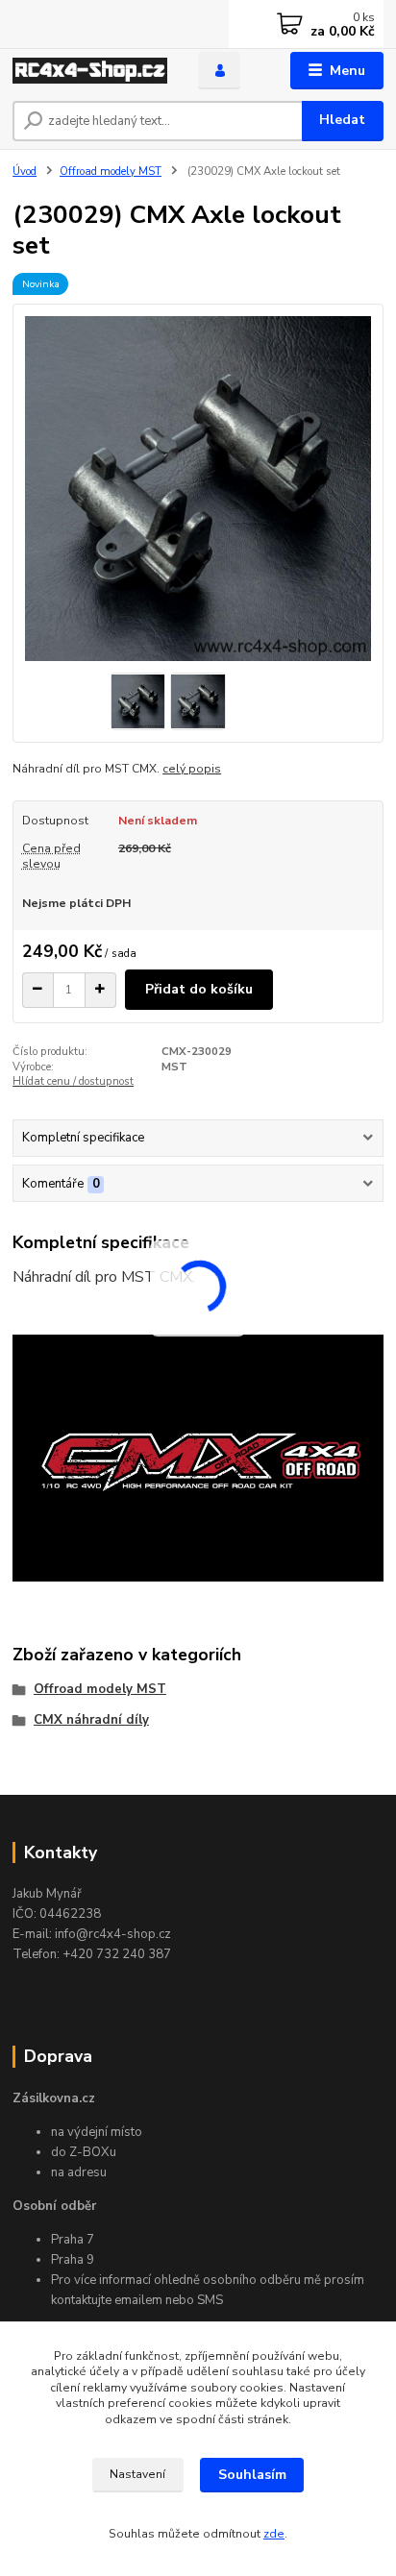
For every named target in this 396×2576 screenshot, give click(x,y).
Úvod (25, 172)
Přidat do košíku (199, 989)
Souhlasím (252, 2475)
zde (274, 2534)
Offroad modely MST (111, 172)
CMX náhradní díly (91, 1720)
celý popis (192, 769)
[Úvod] (90, 71)
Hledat (342, 120)
